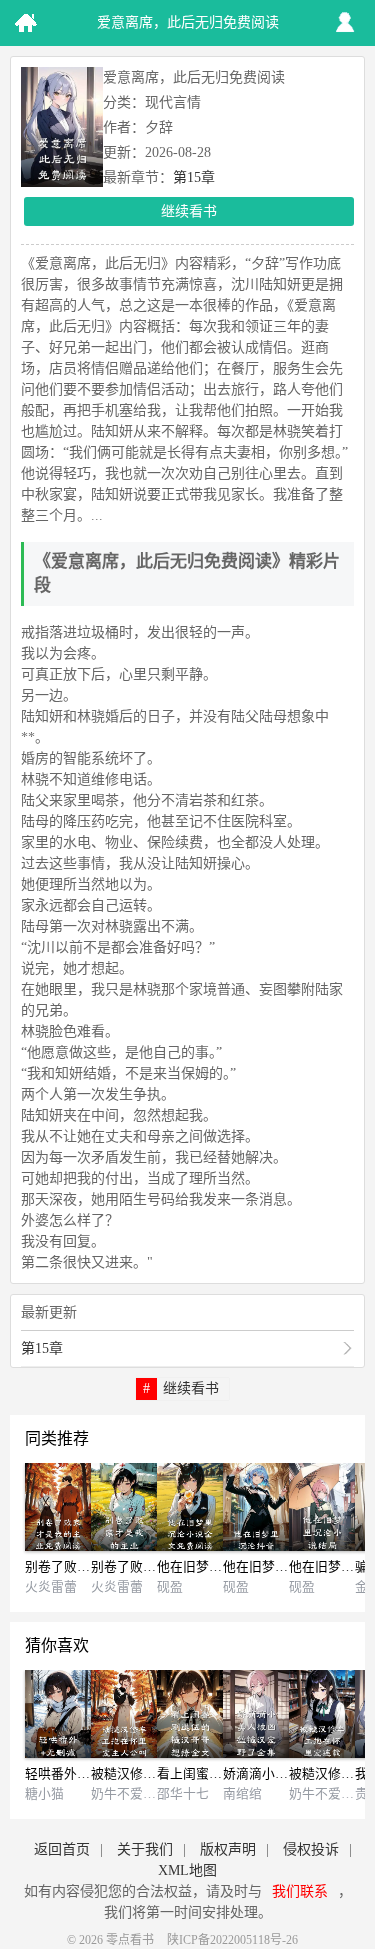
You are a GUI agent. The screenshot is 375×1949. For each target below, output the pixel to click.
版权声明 (228, 1849)
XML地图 (187, 1870)
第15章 (194, 177)
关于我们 (145, 1849)
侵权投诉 (311, 1849)
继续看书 (189, 211)
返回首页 (62, 1849)
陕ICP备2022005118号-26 (232, 1940)
